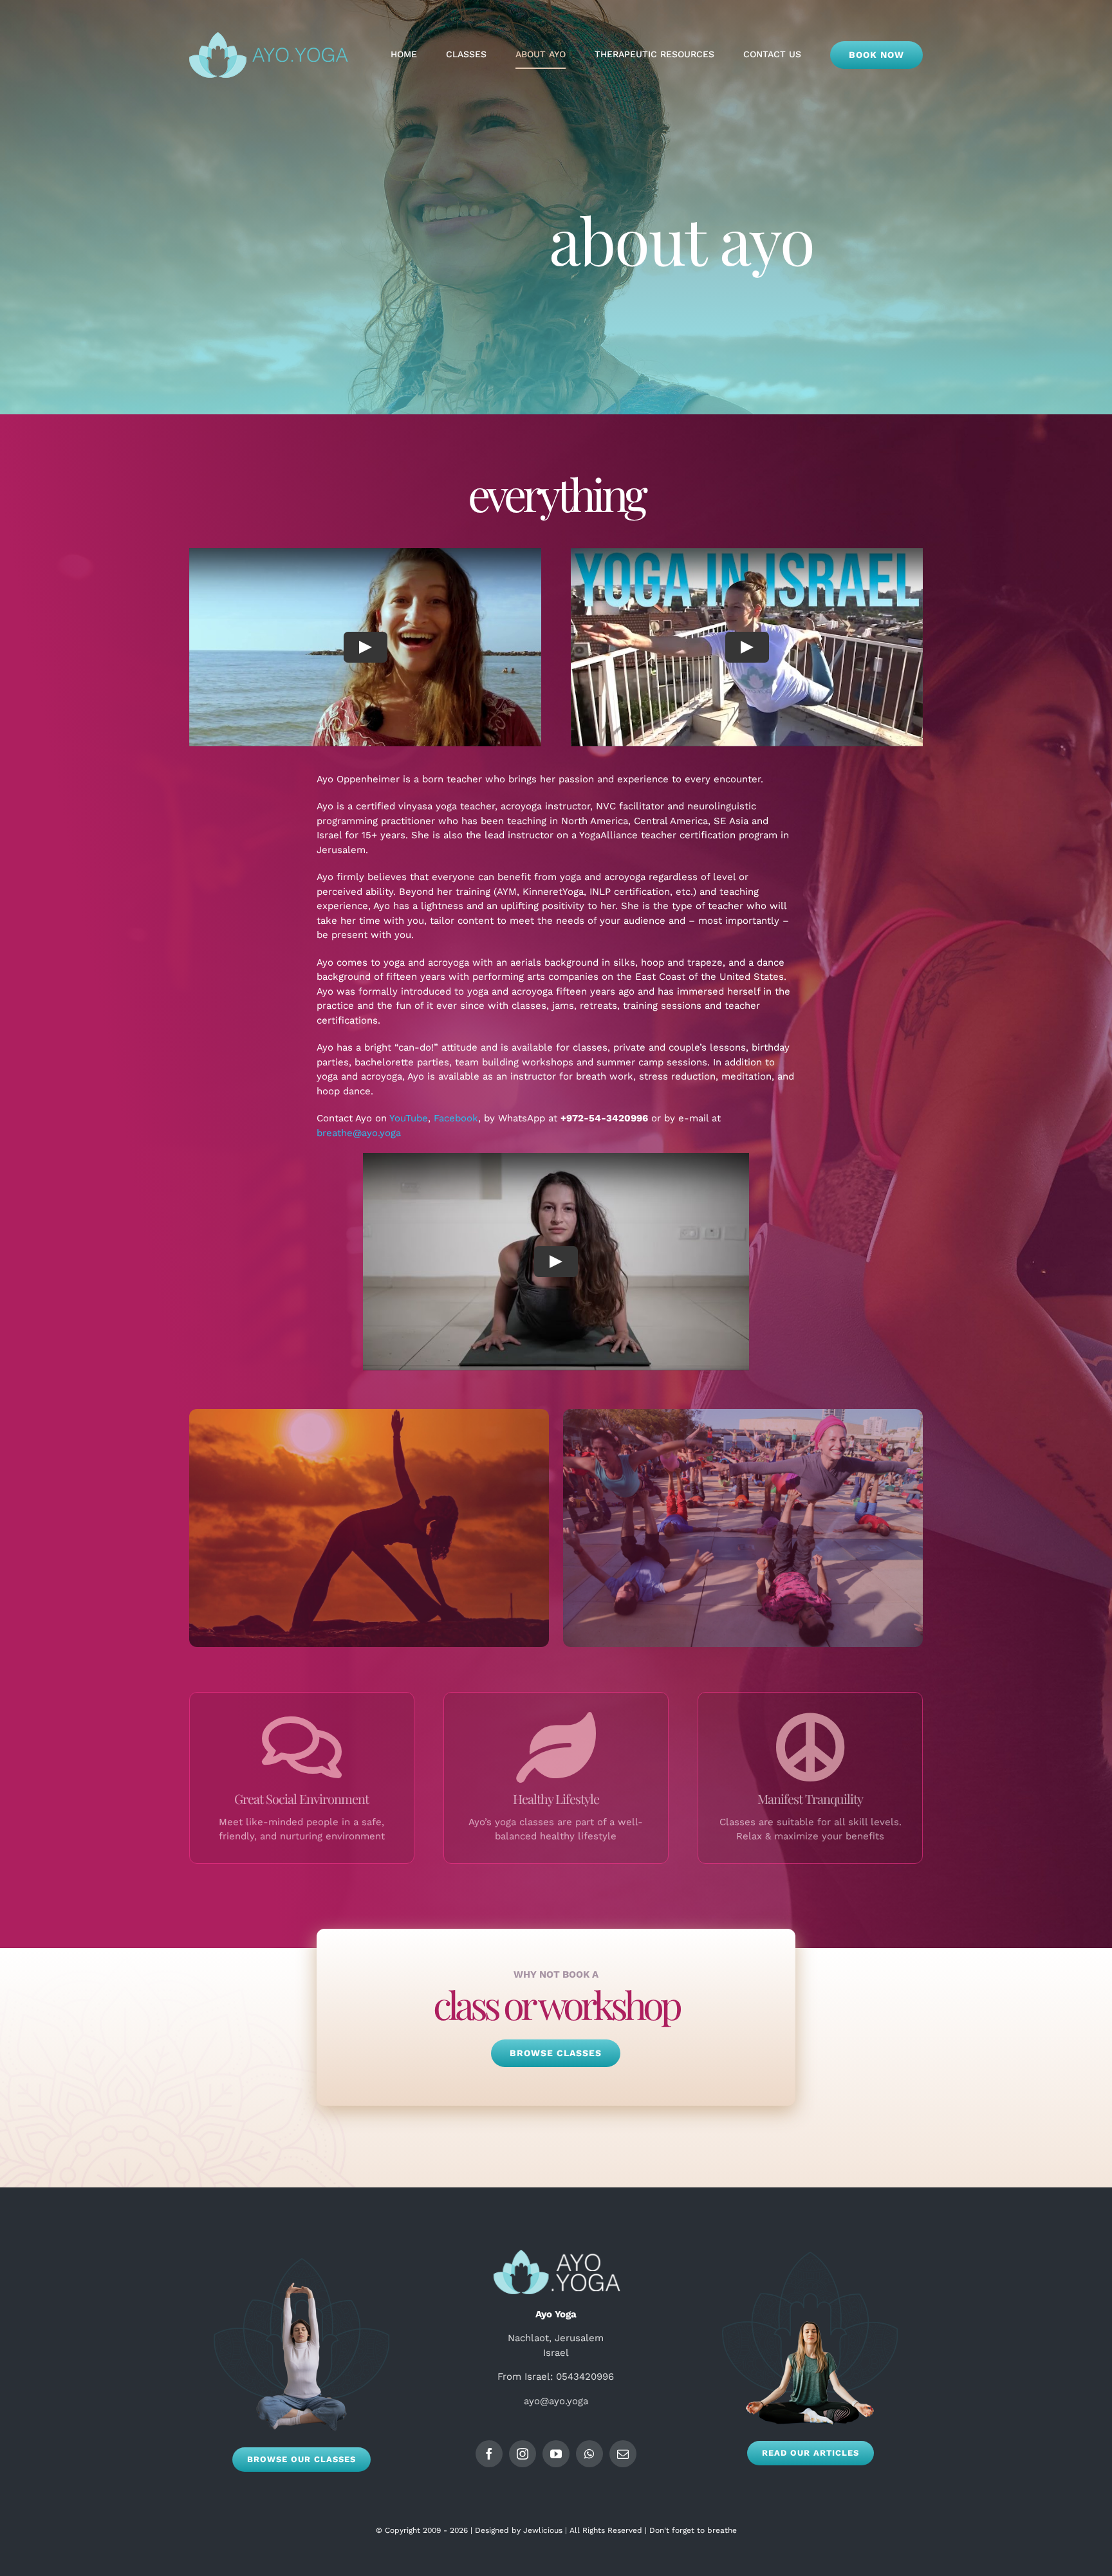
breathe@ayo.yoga (359, 1133)
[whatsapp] (589, 2454)
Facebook (456, 1118)
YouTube (409, 1118)
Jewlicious (543, 2530)
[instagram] (523, 2454)
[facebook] (489, 2454)
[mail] (623, 2454)
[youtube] (556, 2454)
